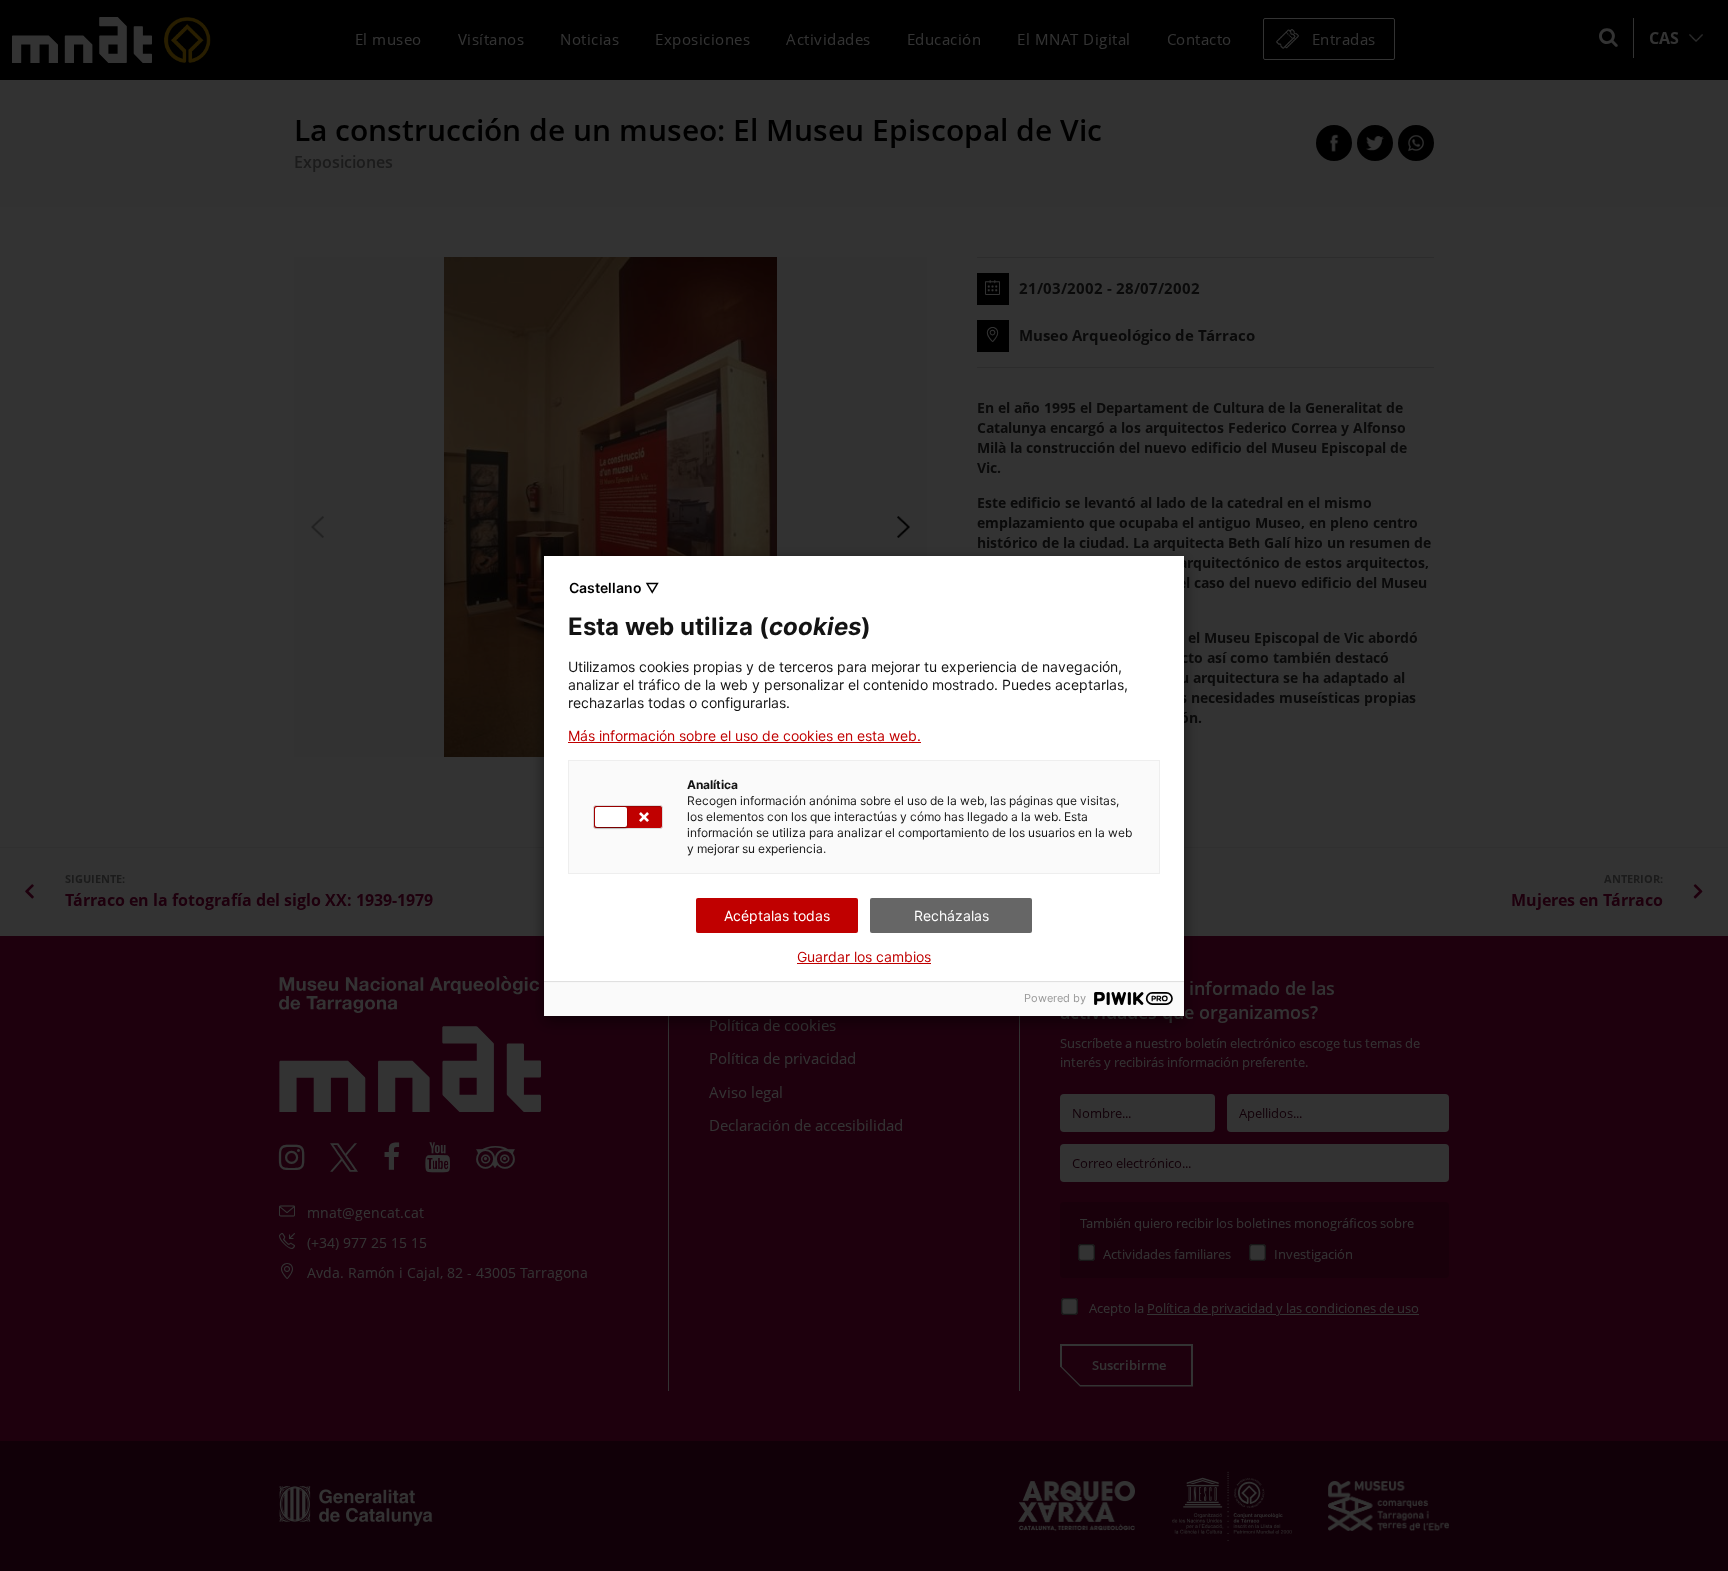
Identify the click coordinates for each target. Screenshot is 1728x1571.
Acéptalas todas (777, 915)
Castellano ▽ (614, 587)
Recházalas (951, 915)
